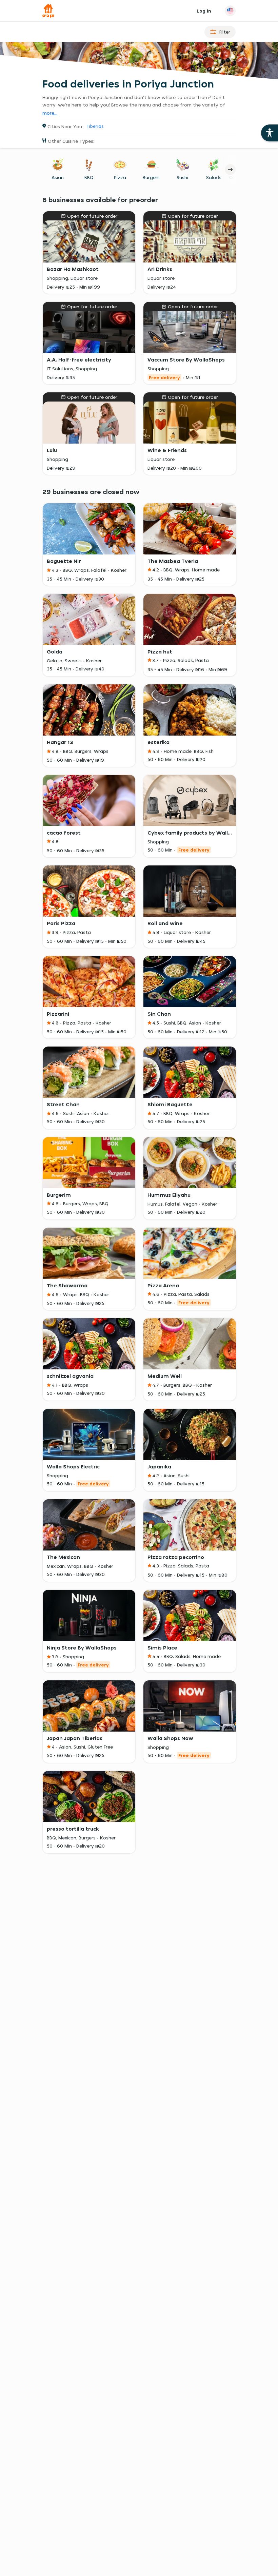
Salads (214, 177)
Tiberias (95, 126)
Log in (204, 11)
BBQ (89, 177)
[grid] (139, 1001)
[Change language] (230, 11)
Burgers (151, 177)
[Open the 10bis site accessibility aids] (270, 133)
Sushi (182, 177)
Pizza (120, 177)
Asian (58, 177)
